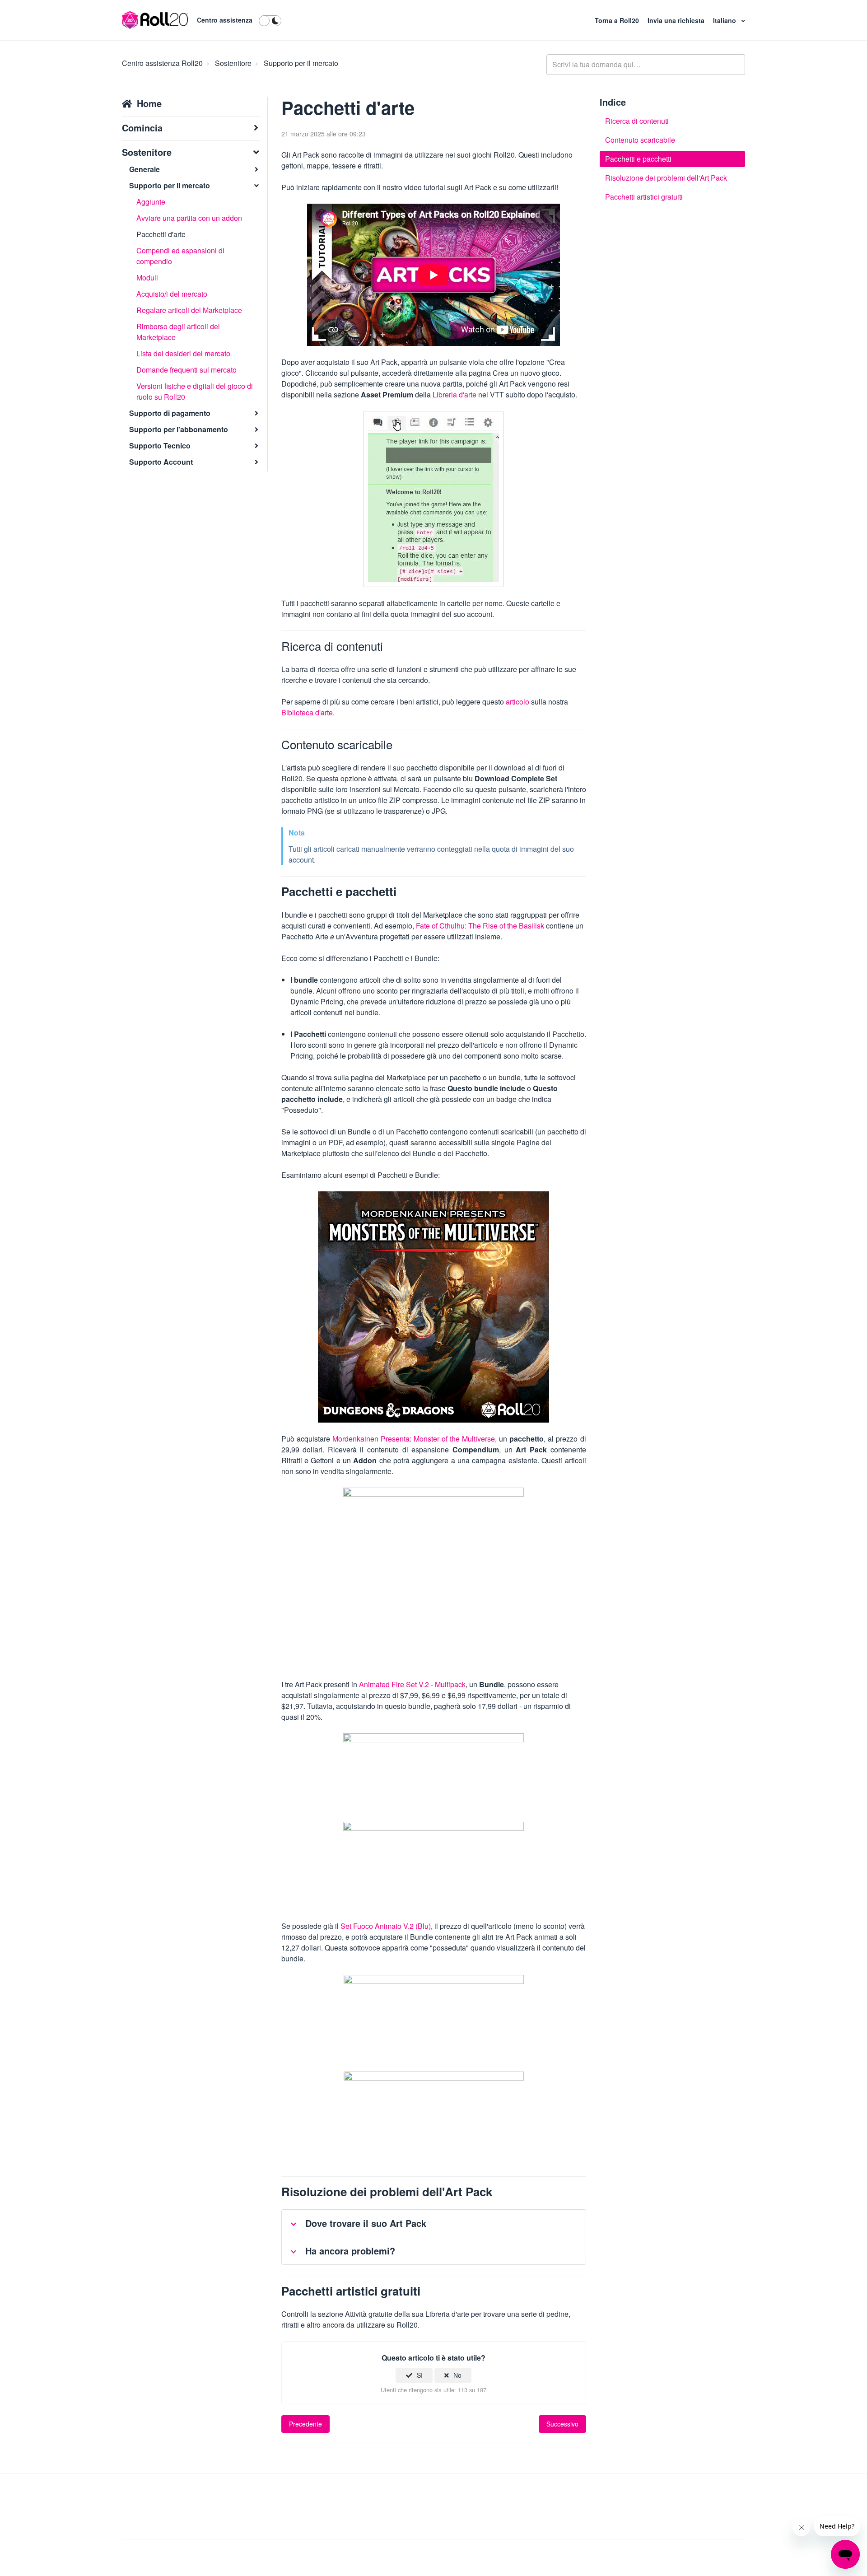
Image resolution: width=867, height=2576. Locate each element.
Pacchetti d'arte (161, 234)
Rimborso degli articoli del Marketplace (178, 332)
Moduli (147, 278)
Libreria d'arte (454, 394)
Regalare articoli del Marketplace (189, 310)
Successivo (562, 2424)
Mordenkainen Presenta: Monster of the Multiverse (414, 1439)
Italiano (725, 20)
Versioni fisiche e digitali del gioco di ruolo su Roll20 (195, 391)
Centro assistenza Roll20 (162, 63)
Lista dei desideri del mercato (183, 353)
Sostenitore (233, 63)
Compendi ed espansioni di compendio (180, 256)
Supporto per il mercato (301, 63)
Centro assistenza (225, 20)
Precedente (305, 2424)
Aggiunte (151, 202)
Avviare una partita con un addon (189, 218)
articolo (517, 702)
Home (149, 103)
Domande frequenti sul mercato (186, 370)
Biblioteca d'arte (307, 712)
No (457, 2375)
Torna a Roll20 (618, 20)
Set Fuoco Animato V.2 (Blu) (386, 1926)
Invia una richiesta (677, 20)
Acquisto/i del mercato (172, 294)
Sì (420, 2375)
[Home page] (155, 20)
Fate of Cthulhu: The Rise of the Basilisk (480, 926)
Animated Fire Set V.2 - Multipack (412, 1684)
